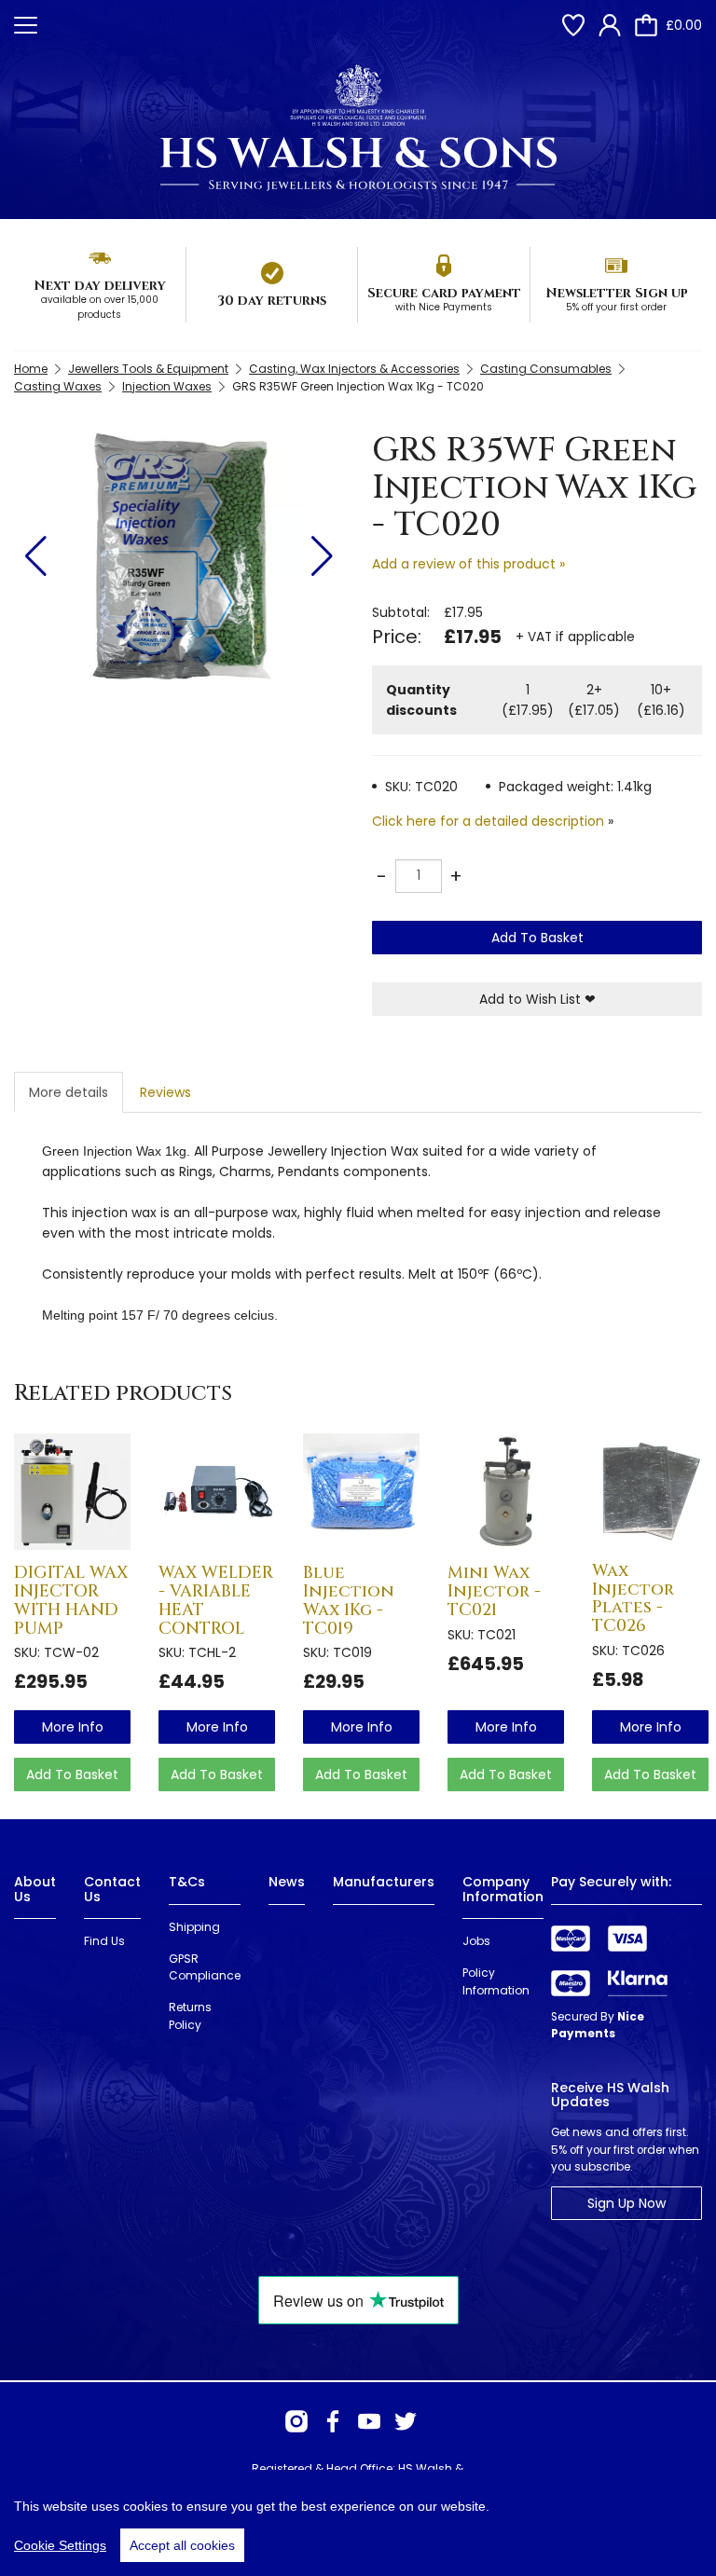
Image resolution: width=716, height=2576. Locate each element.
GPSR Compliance (205, 1967)
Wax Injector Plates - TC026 (633, 1598)
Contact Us (112, 1889)
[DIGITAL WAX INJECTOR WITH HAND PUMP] (72, 1492)
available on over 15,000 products (100, 307)
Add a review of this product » (468, 564)
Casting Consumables (546, 369)
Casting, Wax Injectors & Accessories (354, 369)
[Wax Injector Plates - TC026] (650, 1491)
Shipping (194, 1927)
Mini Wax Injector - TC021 (494, 1591)
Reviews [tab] (165, 1092)
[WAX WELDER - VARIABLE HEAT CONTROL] (217, 1492)
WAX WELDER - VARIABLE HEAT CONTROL (216, 1600)
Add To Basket (537, 938)
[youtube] (369, 2421)
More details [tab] (69, 1092)
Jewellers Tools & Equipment (148, 369)
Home (31, 369)
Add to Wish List (537, 999)
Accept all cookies (182, 2545)
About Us (35, 1889)
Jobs (476, 1941)
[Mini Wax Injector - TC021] (506, 1492)
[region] (358, 2523)
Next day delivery (100, 286)
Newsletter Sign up (617, 293)
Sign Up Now (626, 2203)
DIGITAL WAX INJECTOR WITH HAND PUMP (71, 1600)
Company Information (503, 1889)
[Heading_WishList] (573, 25)
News (287, 1882)
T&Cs (187, 1882)
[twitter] (406, 2421)
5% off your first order (616, 307)
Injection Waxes (167, 386)
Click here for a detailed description (488, 821)
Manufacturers (384, 1882)
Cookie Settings (60, 2545)
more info (73, 1727)
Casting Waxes (58, 386)
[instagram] (296, 2421)
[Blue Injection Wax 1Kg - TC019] (361, 1492)
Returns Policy (190, 2016)
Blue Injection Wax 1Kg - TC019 (349, 1600)
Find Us (104, 1941)
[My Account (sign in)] (610, 25)
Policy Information (496, 1981)
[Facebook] (333, 2421)
